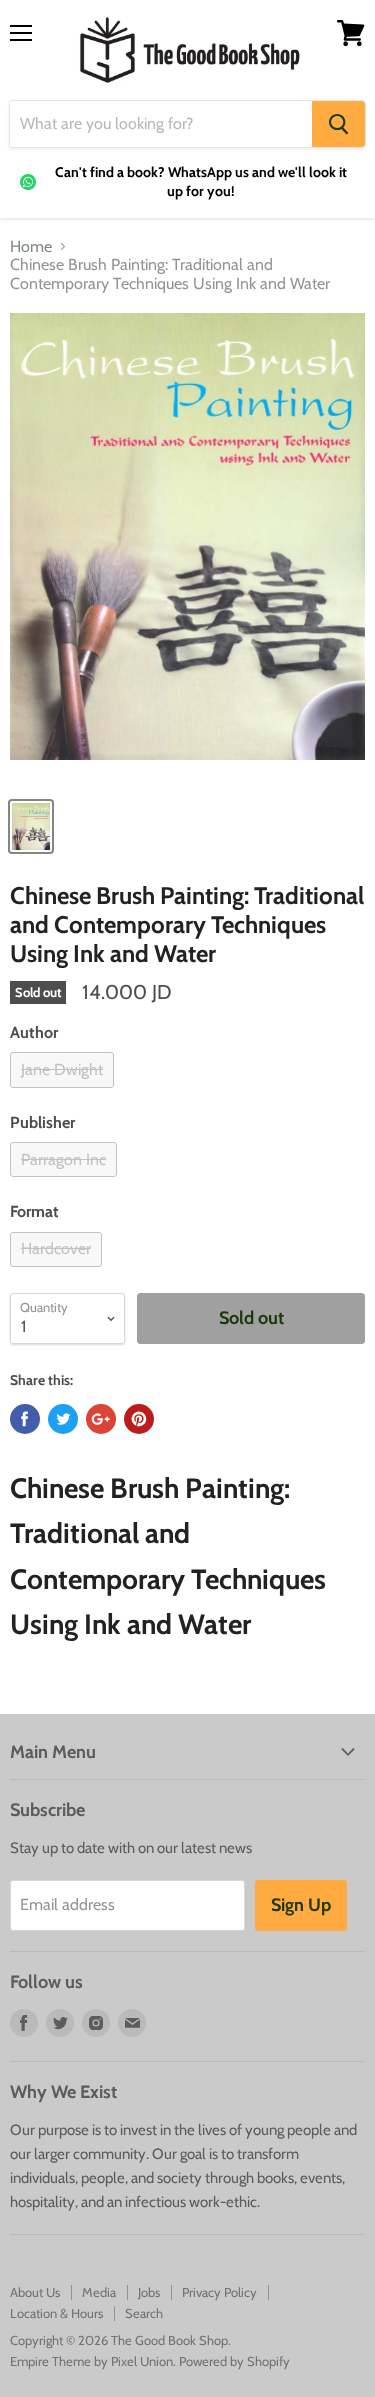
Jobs (149, 2292)
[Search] (338, 124)
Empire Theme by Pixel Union (91, 2361)
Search (144, 2313)
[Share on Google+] (101, 1419)
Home (31, 247)
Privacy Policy (219, 2292)
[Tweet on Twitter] (63, 1419)
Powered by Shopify (234, 2361)
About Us (35, 2292)
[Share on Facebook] (25, 1419)
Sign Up (301, 1905)
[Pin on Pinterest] (139, 1419)
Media (99, 2292)
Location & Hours (56, 2313)
